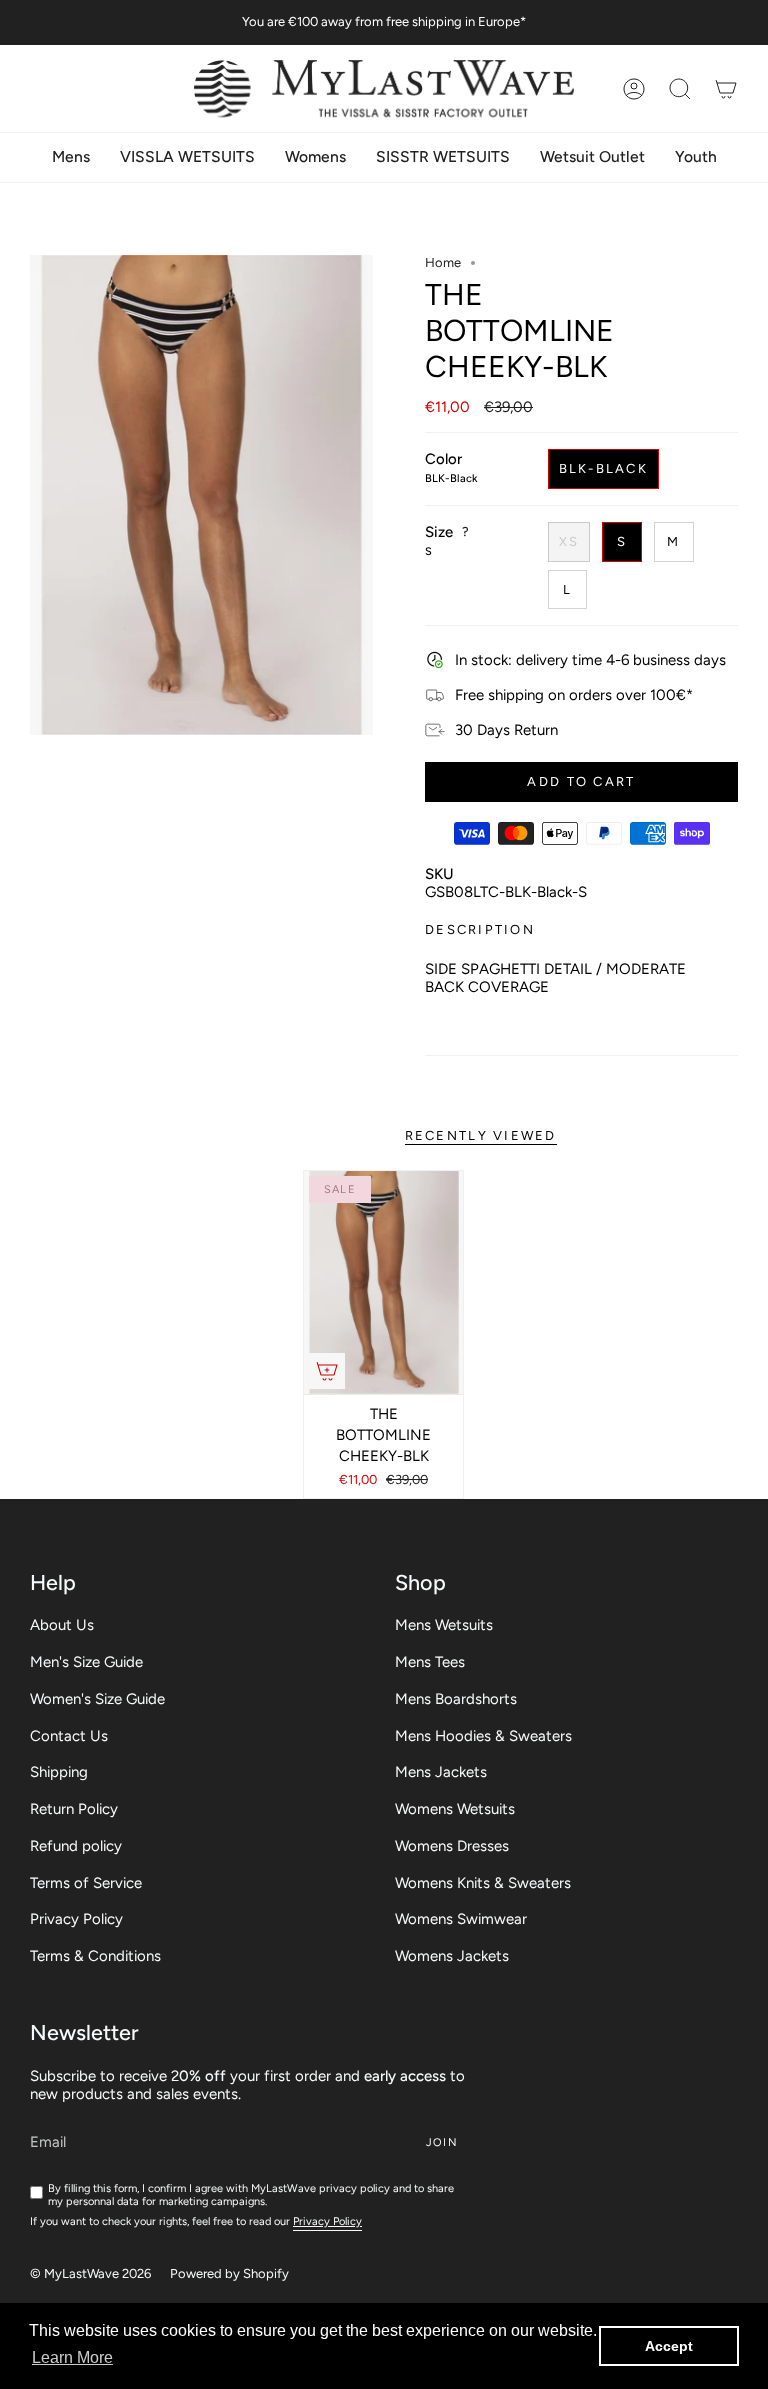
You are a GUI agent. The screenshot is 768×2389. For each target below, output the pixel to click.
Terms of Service (86, 1883)
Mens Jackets (441, 1772)
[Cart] (726, 88)
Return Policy (74, 1809)
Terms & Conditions (95, 1956)
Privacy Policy (76, 1919)
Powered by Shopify (229, 2273)
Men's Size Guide (86, 1662)
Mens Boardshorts (456, 1699)
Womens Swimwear (461, 1919)
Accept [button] (669, 2346)
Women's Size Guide (97, 1699)
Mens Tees (430, 1662)
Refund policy (76, 1846)
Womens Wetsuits (455, 1809)
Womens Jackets (452, 1956)
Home (443, 262)
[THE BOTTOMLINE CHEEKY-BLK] (384, 1282)
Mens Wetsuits (444, 1625)
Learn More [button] (72, 2357)
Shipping (59, 1772)
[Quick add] (327, 1371)
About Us (62, 1625)
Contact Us (69, 1736)
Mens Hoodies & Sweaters (483, 1736)
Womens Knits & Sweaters (483, 1883)
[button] (680, 88)
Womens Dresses (452, 1846)
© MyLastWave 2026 (90, 2273)
